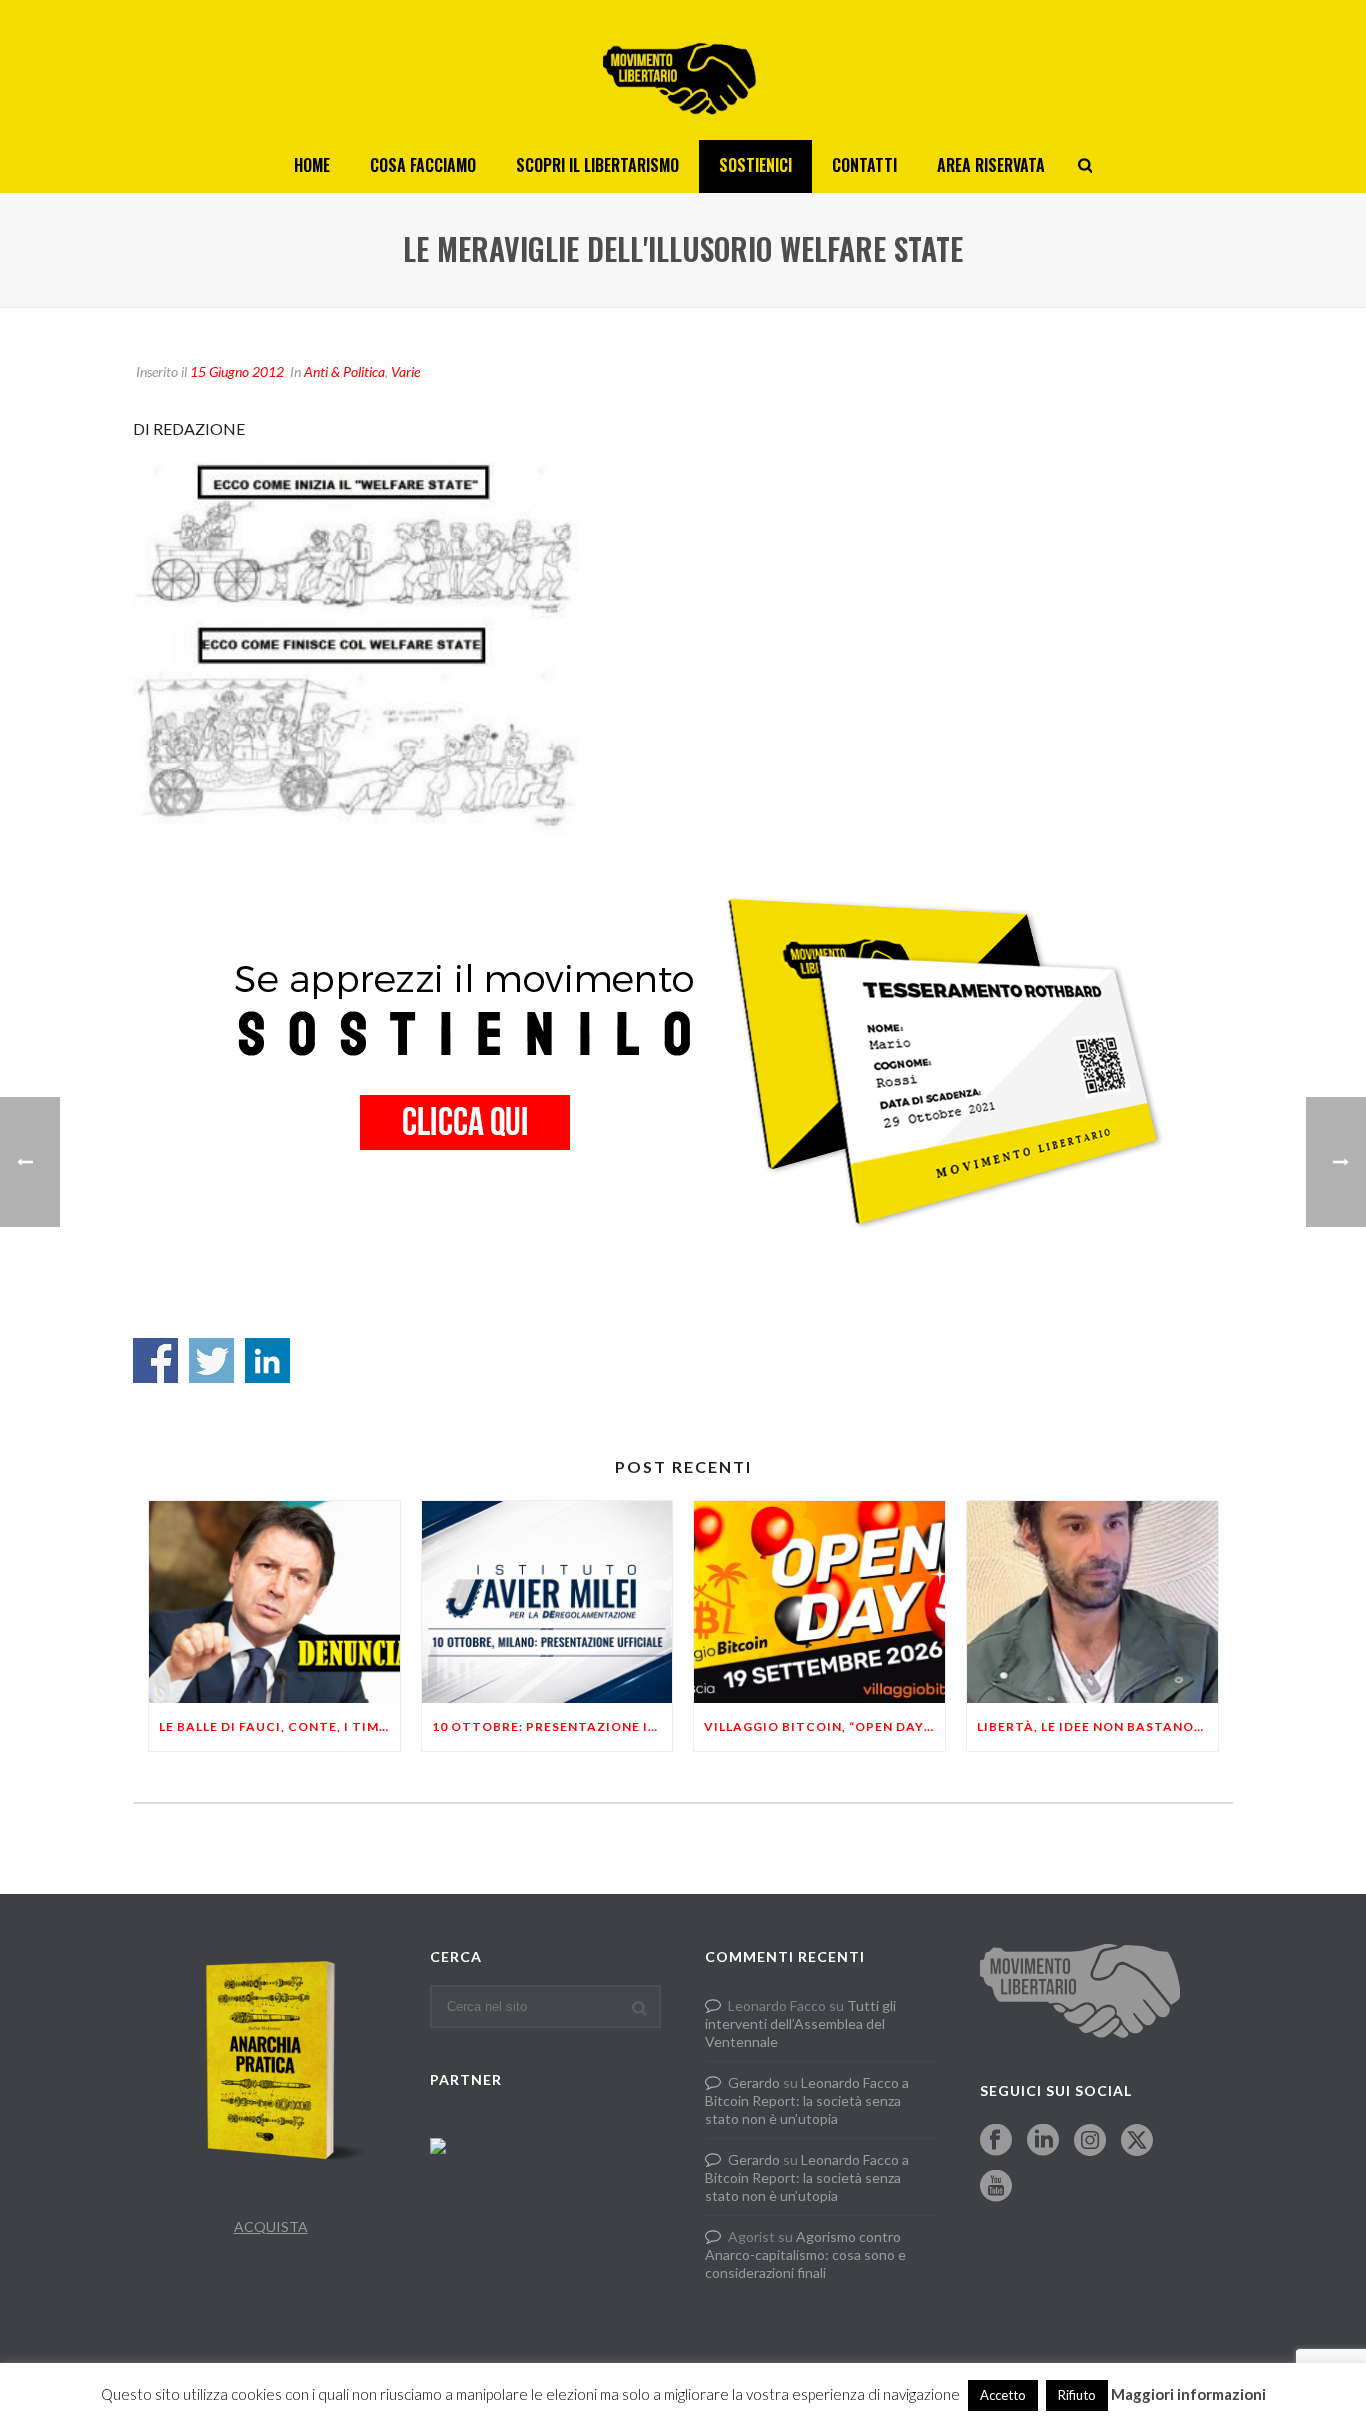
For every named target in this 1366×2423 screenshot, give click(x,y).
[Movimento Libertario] (683, 70)
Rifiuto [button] (1077, 2395)
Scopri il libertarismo (597, 165)
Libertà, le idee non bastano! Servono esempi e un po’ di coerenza (1097, 1726)
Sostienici (755, 165)
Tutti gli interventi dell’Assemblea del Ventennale (800, 2023)
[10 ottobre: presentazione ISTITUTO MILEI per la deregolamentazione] (547, 1601)
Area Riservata (991, 165)
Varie (405, 371)
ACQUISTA (271, 2226)
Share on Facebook (155, 1360)
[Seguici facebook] (996, 2141)
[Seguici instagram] (1090, 2141)
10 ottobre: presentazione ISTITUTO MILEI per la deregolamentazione (552, 1726)
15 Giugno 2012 (237, 371)
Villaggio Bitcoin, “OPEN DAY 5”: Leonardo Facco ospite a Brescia (824, 1726)
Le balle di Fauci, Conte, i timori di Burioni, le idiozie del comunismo (279, 1726)
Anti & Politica (344, 371)
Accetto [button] (1003, 2395)
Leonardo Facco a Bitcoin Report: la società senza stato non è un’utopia (807, 2100)
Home (312, 165)
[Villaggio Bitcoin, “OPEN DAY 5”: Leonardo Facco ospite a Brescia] (819, 1601)
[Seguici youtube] (996, 2187)
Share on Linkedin (267, 1360)
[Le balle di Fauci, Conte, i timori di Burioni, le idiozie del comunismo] (274, 1601)
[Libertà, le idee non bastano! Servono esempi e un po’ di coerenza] (1092, 1601)
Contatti (864, 165)
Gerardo (754, 2082)
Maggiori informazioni (1188, 2394)
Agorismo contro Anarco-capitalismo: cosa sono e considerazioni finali (805, 2254)
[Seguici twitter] (1137, 2141)
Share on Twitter (211, 1360)
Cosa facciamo (423, 165)
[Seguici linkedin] (1043, 2141)
